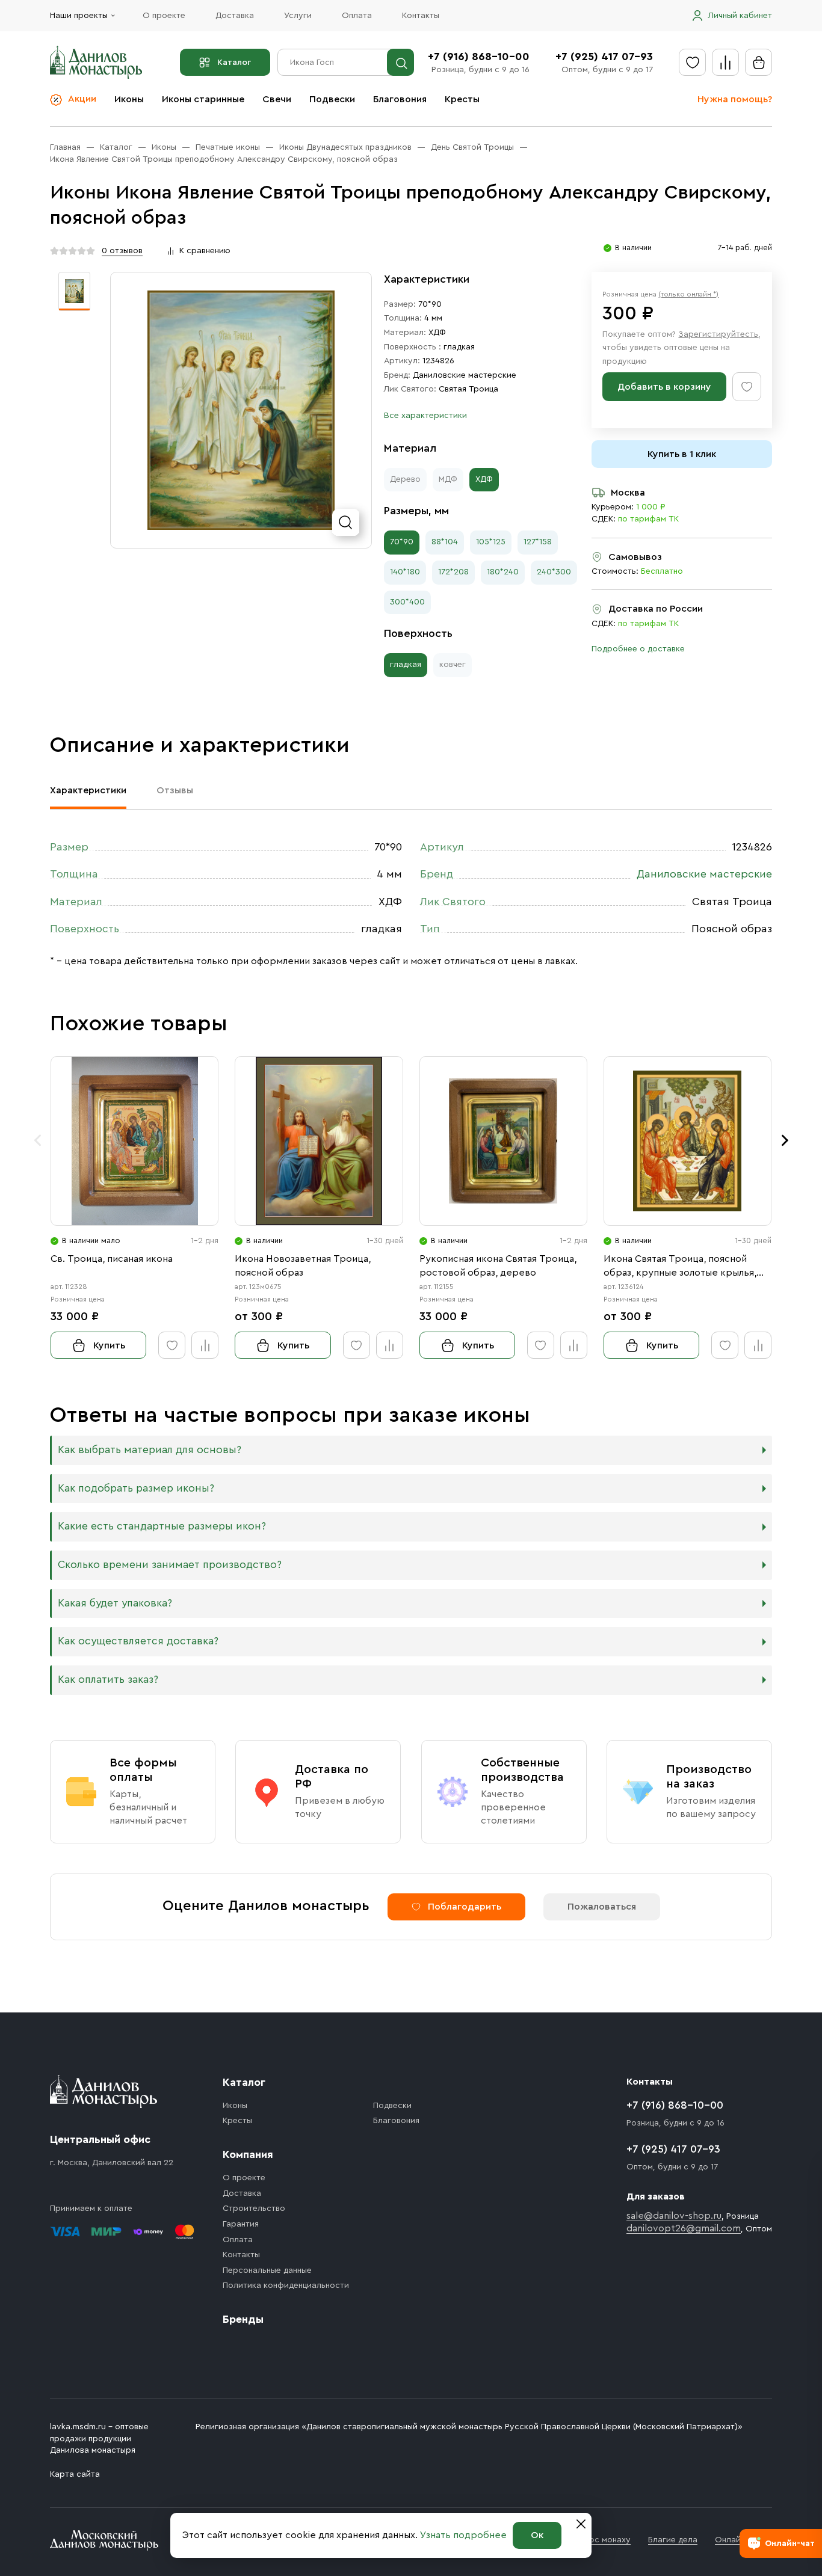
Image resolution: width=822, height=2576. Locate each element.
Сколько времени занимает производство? (170, 1565)
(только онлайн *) (688, 294)
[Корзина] (759, 62)
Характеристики (88, 790)
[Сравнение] (725, 62)
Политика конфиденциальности (286, 2286)
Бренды (243, 2319)
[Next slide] (785, 1140)
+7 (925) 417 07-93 (604, 57)
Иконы (129, 99)
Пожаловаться (602, 1907)
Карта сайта (75, 2474)
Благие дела (673, 2540)
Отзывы (175, 790)
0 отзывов (122, 251)
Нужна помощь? (735, 99)
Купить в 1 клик (682, 454)
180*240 (503, 572)
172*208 (453, 572)
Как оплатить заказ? (108, 1680)
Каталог (234, 63)
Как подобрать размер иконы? (136, 1488)
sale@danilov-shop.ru (674, 2216)
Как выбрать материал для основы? (150, 1450)
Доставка (235, 16)
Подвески (332, 99)
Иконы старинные (203, 99)
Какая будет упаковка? (115, 1603)
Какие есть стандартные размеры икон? (162, 1526)
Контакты (421, 16)
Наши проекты (79, 16)
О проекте (164, 16)
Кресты (462, 99)
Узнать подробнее (463, 2535)
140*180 (405, 572)
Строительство (254, 2209)
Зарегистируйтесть (718, 334)
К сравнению (205, 251)
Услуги (298, 16)
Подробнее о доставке (638, 649)
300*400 (407, 602)
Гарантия (241, 2224)
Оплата (357, 16)
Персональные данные (267, 2270)
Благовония (400, 99)
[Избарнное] (692, 62)
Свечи (277, 99)
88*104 (445, 542)
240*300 (554, 572)
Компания (248, 2154)
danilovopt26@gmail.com (684, 2228)
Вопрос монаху (600, 2540)
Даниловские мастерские (465, 375)
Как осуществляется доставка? (138, 1641)
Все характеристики (425, 416)
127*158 (538, 542)
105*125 (491, 542)
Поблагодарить (465, 1907)
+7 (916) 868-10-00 (479, 57)
